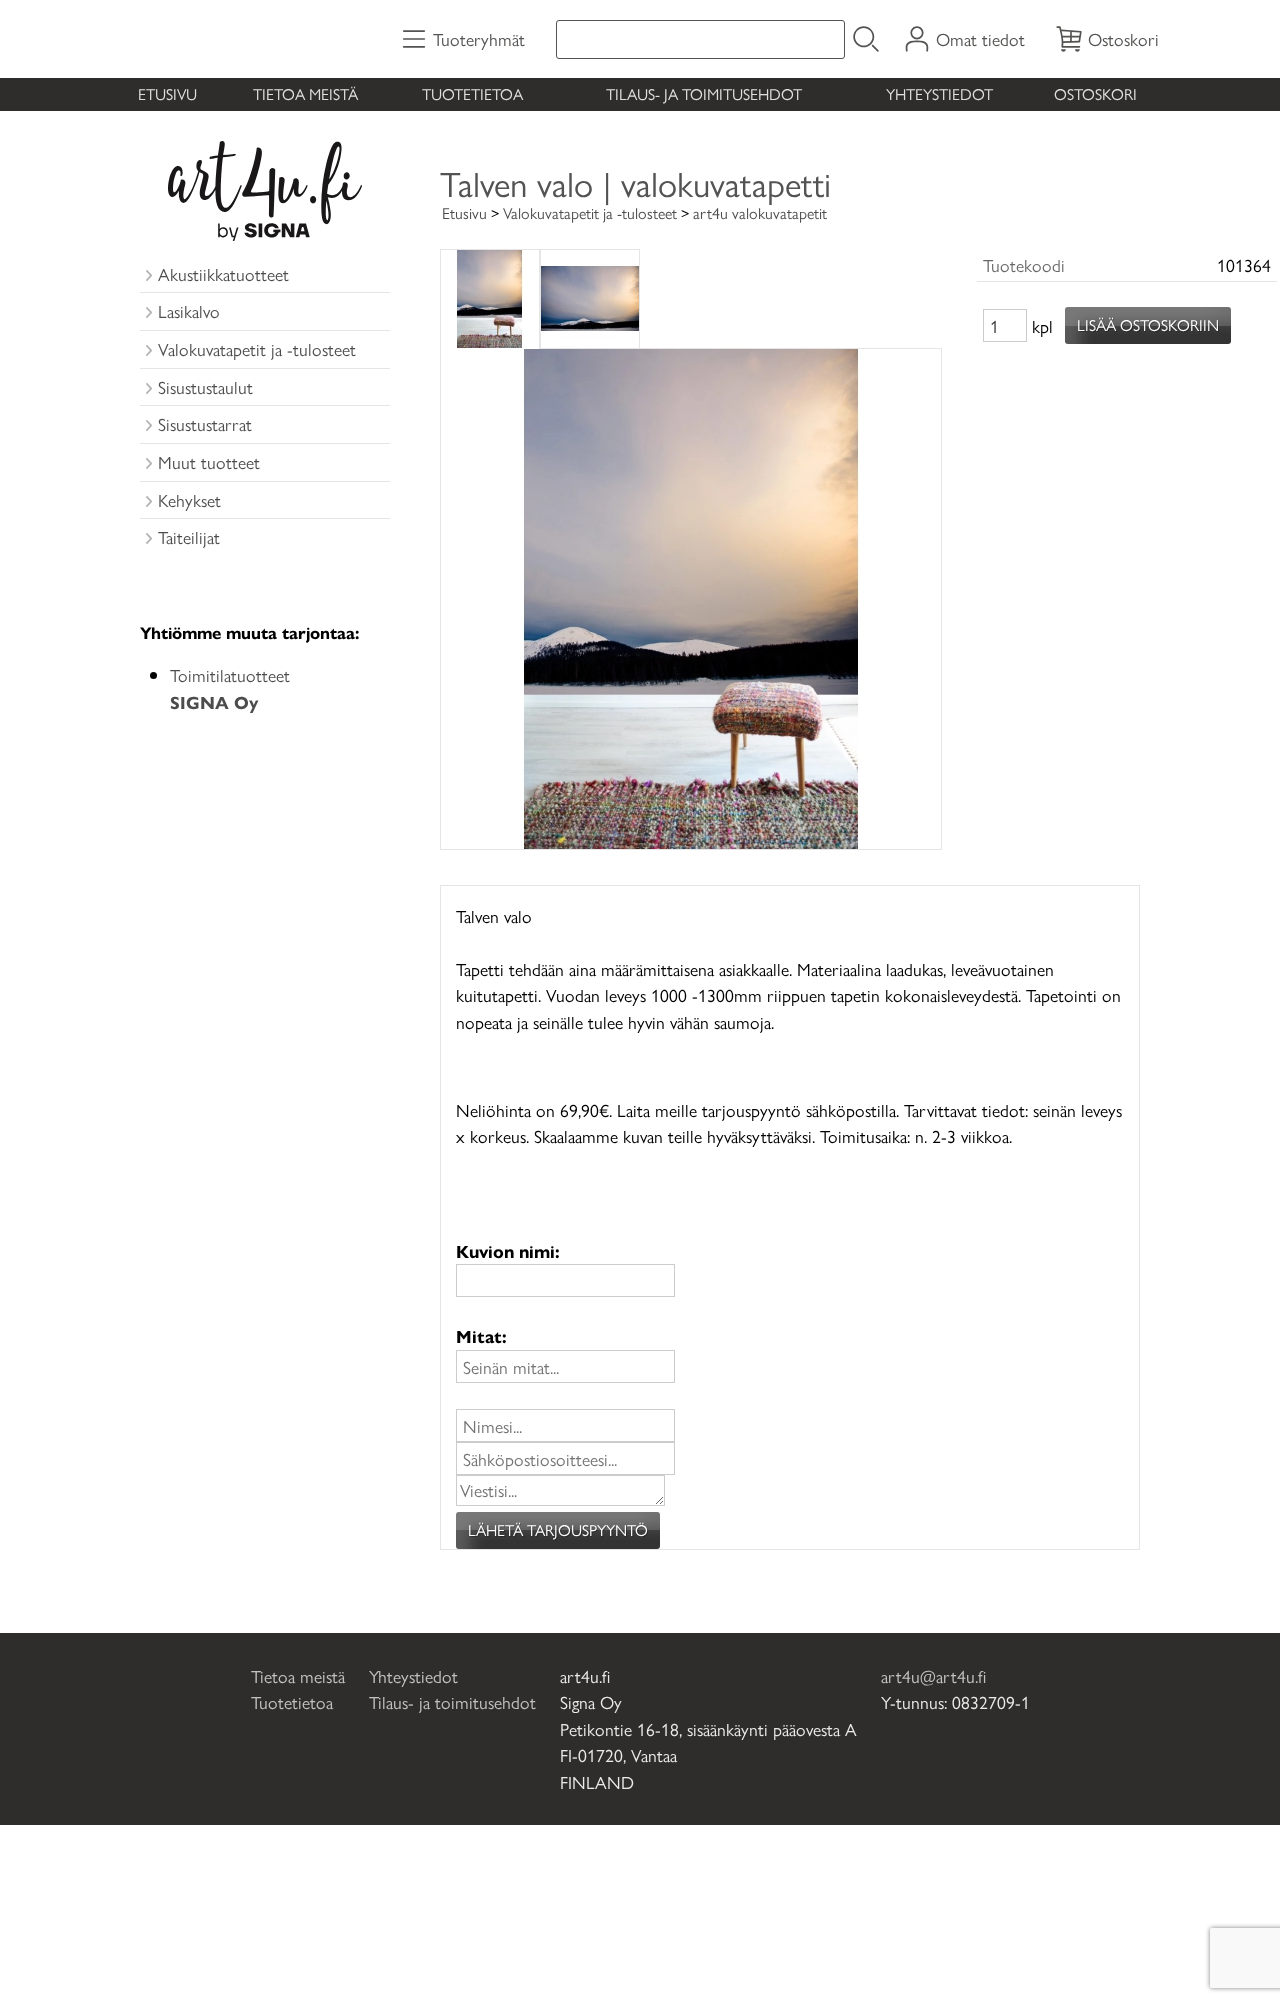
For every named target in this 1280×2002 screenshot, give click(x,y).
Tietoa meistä (305, 93)
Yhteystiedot (939, 93)
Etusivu (167, 93)
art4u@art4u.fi (933, 1675)
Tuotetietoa (472, 93)
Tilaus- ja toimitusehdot (704, 93)
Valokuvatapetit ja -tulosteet (590, 212)
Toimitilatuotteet (230, 687)
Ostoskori (1095, 93)
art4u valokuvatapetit (760, 212)
